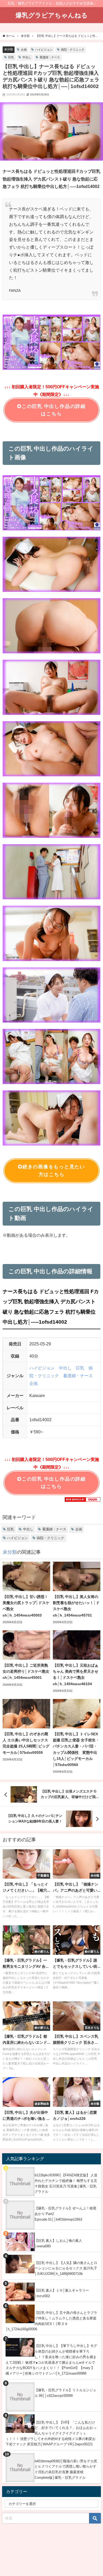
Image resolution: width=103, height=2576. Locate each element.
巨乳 (11, 57)
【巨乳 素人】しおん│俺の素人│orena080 (58, 2243)
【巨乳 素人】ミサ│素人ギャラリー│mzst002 (62, 2293)
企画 (24, 50)
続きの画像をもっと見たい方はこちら (54, 1171)
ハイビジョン (44, 50)
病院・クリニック (73, 50)
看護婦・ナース (50, 57)
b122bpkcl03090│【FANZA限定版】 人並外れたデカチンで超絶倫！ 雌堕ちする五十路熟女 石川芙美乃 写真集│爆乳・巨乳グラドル (66, 2183)
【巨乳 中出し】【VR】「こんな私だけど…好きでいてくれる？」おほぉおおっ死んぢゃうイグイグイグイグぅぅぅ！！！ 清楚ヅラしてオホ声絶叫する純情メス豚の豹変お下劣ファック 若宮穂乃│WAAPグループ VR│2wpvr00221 (51, 2433)
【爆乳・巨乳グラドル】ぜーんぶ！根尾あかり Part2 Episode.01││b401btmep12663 (65, 2214)
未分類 (9, 49)
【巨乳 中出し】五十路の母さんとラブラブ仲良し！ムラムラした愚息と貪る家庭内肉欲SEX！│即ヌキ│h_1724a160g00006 (51, 2321)
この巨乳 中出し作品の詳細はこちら (54, 410)
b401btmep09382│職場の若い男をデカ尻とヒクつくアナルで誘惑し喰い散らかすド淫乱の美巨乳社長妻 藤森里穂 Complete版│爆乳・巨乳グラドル (66, 2469)
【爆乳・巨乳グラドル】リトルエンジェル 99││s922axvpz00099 (65, 2393)
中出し (27, 57)
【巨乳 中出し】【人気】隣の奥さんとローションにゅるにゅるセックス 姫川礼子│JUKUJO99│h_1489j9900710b (66, 2268)
